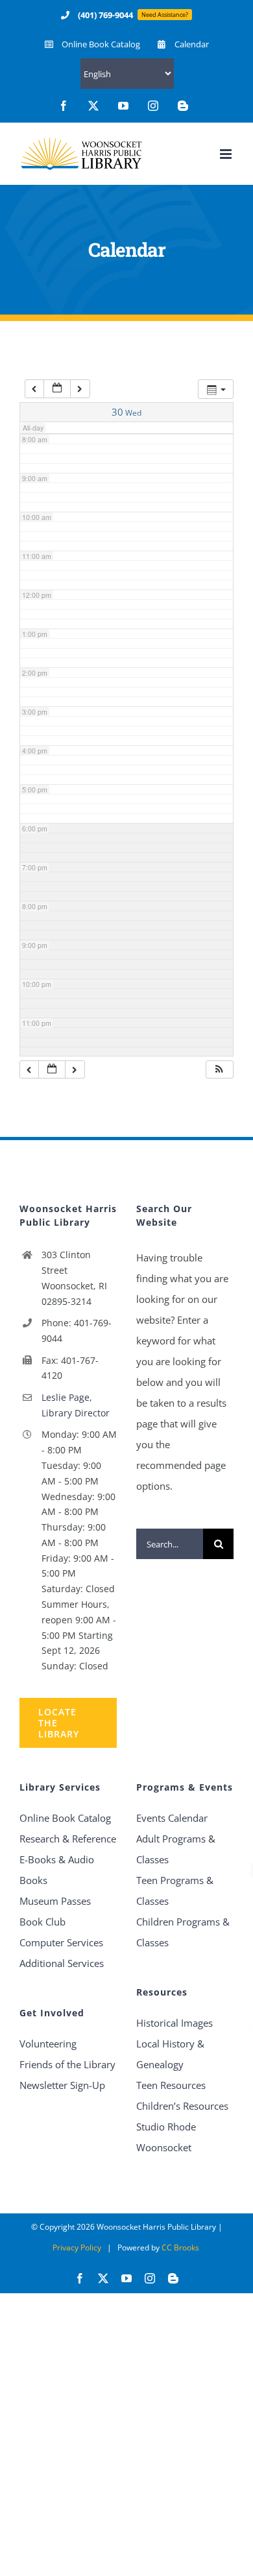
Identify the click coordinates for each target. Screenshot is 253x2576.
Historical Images (175, 2023)
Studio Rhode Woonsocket (166, 2137)
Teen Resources (171, 2085)
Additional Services (62, 1963)
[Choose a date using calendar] (57, 389)
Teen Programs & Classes (175, 1890)
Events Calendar (172, 1818)
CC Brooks (180, 2248)
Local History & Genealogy (170, 2054)
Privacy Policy (77, 2248)
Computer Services (61, 1942)
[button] (219, 1070)
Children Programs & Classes (183, 1932)
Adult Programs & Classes (176, 1849)
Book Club (42, 1922)
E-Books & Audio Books (57, 1870)
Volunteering (48, 2044)
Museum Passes (55, 1901)
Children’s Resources (182, 2106)
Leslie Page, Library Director (76, 1405)
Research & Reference (68, 1839)
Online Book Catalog (65, 1818)
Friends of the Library (67, 2064)
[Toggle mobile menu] (227, 154)
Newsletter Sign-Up (62, 2085)
